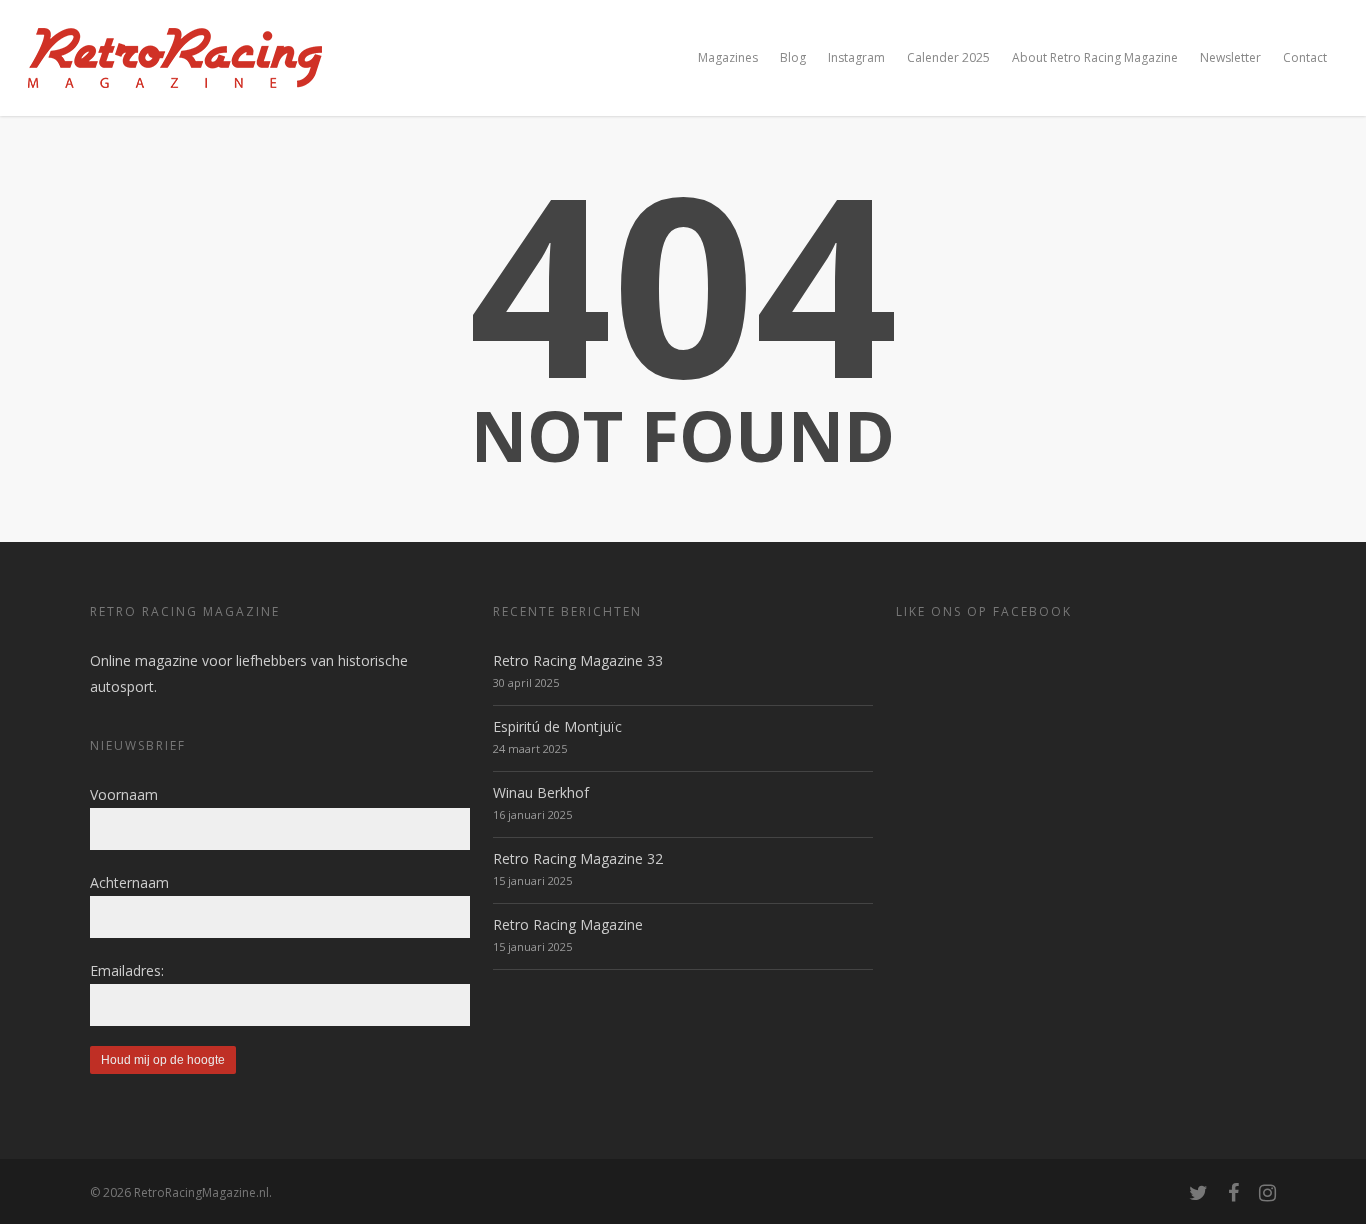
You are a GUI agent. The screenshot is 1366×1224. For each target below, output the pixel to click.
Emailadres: (127, 970)
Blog (793, 57)
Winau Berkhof (541, 792)
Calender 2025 (948, 57)
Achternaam (129, 882)
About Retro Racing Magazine (1095, 57)
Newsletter (1230, 57)
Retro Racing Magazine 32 (578, 858)
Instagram (856, 57)
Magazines (728, 57)
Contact (1305, 57)
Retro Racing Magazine (568, 924)
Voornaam (124, 794)
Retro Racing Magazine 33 (578, 660)
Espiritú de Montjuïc (557, 726)
